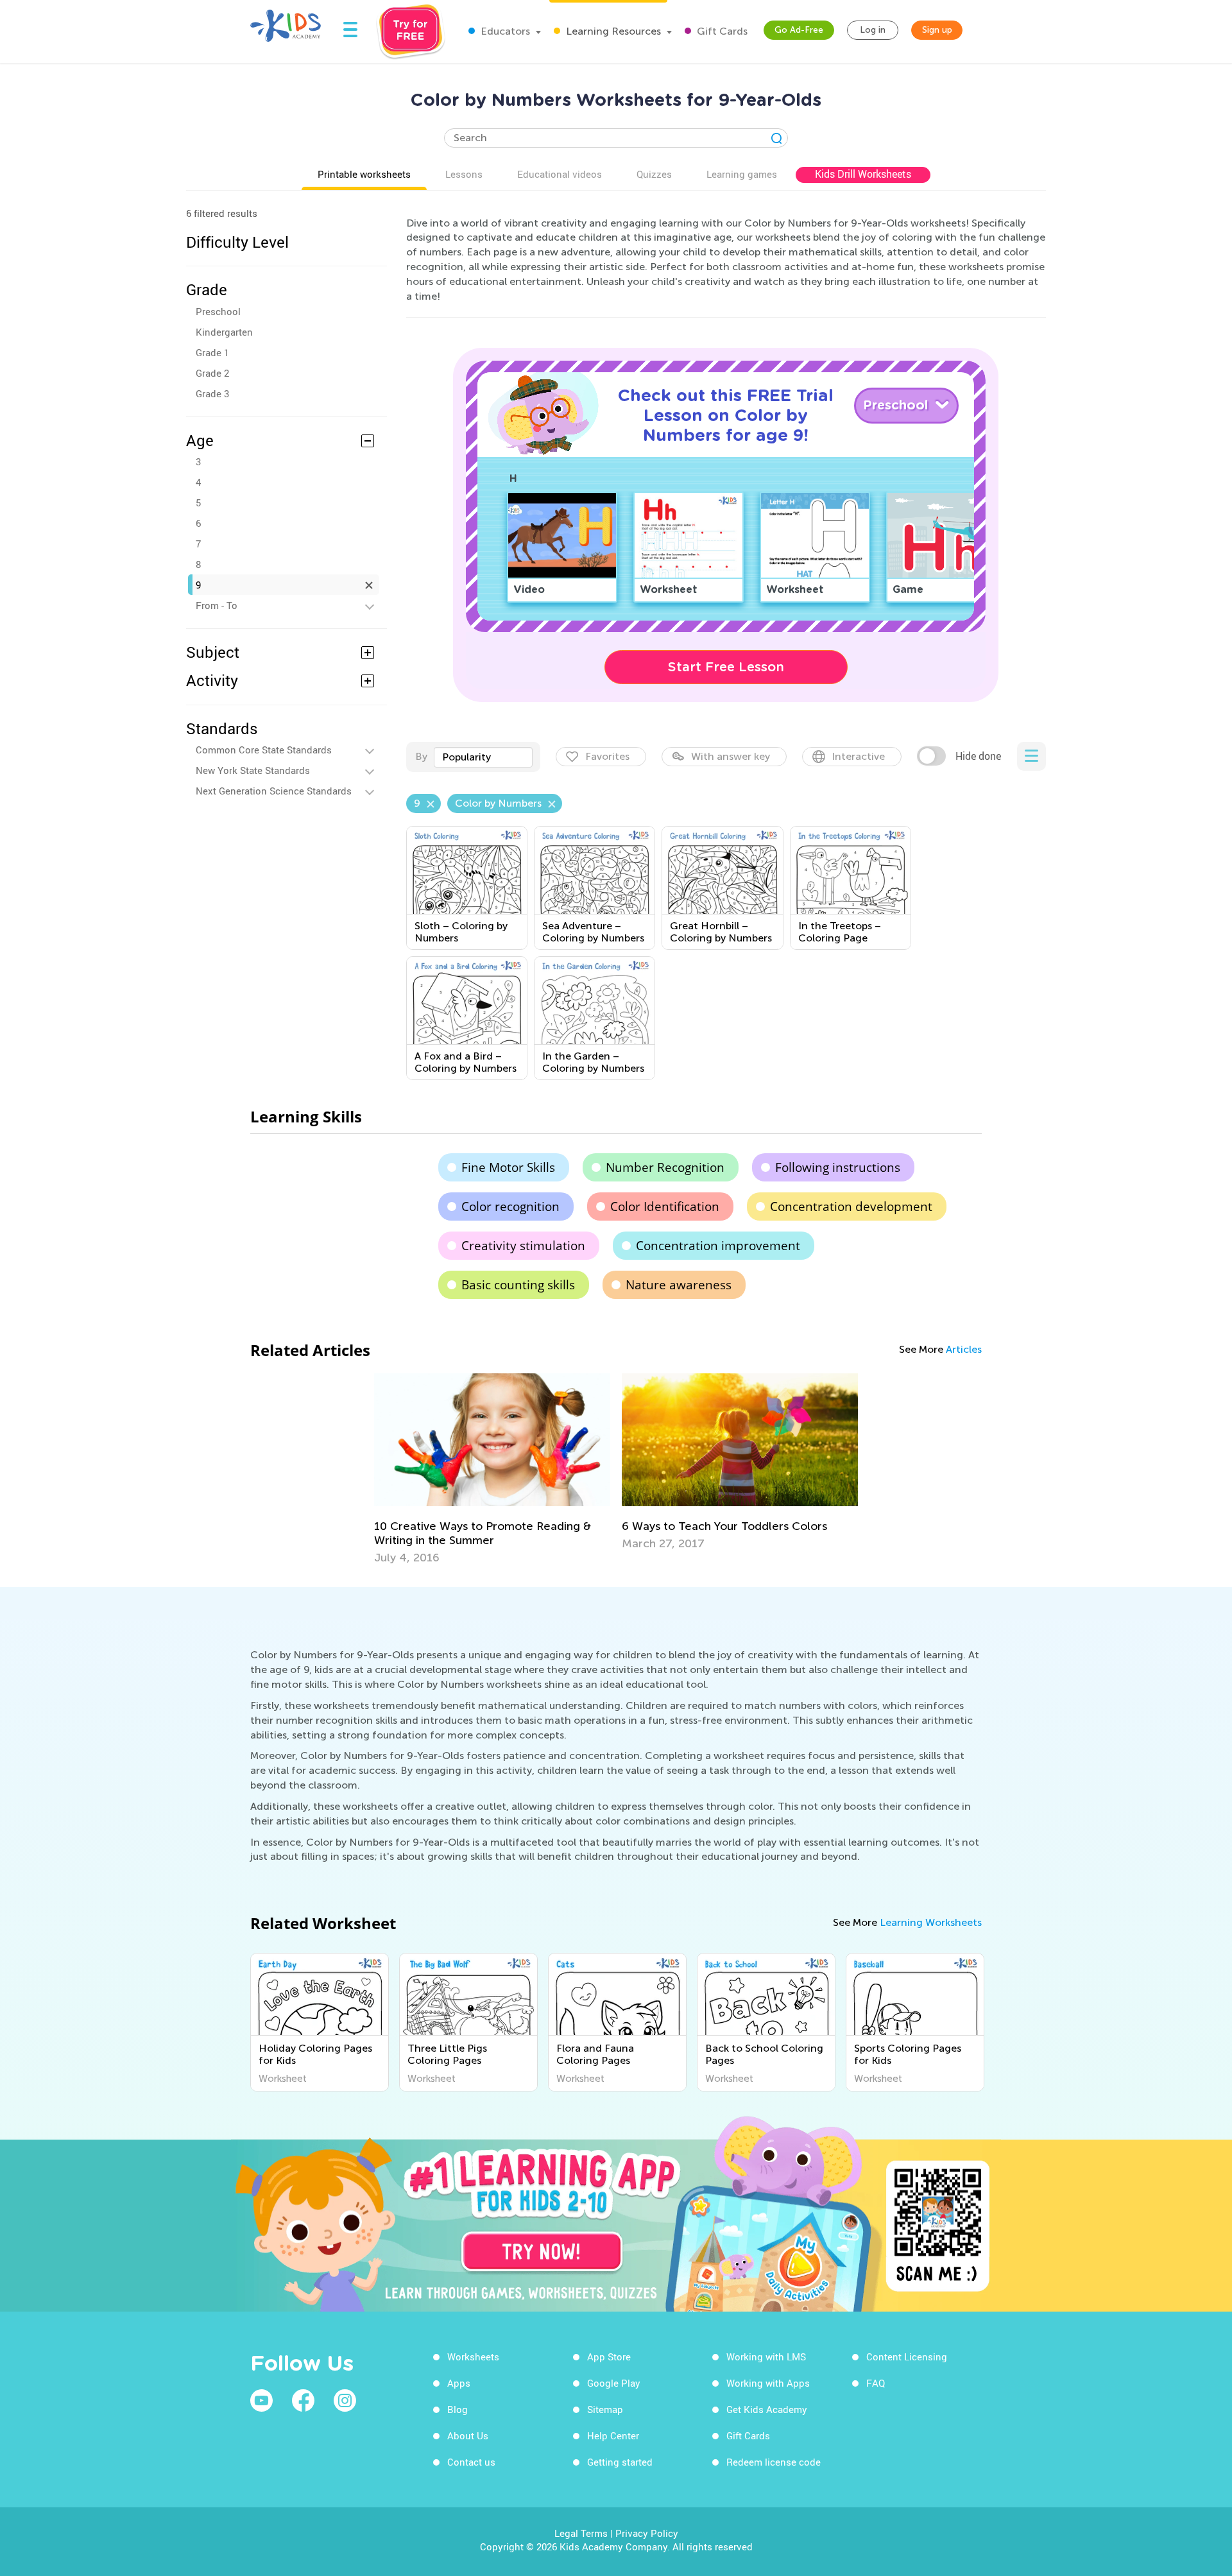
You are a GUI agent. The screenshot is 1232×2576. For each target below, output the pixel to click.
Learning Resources (612, 31)
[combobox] (483, 757)
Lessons (464, 174)
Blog (458, 2409)
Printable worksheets (364, 174)
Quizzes (654, 174)
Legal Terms (581, 2533)
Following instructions (838, 1167)
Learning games (742, 174)
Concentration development (851, 1206)
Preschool (218, 311)
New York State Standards (253, 770)
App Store (609, 2357)
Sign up (937, 30)
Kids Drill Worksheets (863, 174)
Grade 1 (212, 352)
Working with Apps (768, 2383)
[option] (492, 1469)
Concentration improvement (718, 1246)
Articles (964, 1349)
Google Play (614, 2383)
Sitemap (605, 2409)
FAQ (876, 2383)
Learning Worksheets (931, 1922)
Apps (459, 2383)
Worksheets (473, 2357)
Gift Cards (721, 31)
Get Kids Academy (767, 2409)
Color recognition (510, 1206)
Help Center (613, 2435)
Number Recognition (665, 1167)
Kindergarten (224, 332)
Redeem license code (774, 2462)
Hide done (978, 756)
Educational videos (560, 174)
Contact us (471, 2462)
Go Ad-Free (799, 30)
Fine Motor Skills (508, 1167)
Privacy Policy (647, 2533)
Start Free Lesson (726, 667)
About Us (468, 2435)
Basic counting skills (518, 1285)
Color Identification (665, 1206)
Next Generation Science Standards (274, 791)
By (421, 756)
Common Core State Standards (264, 750)
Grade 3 (212, 393)
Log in (873, 30)
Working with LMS (766, 2357)
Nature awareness (679, 1285)
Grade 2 (212, 373)
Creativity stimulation (523, 1246)
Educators (504, 31)
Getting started (620, 2462)
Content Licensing (907, 2357)
